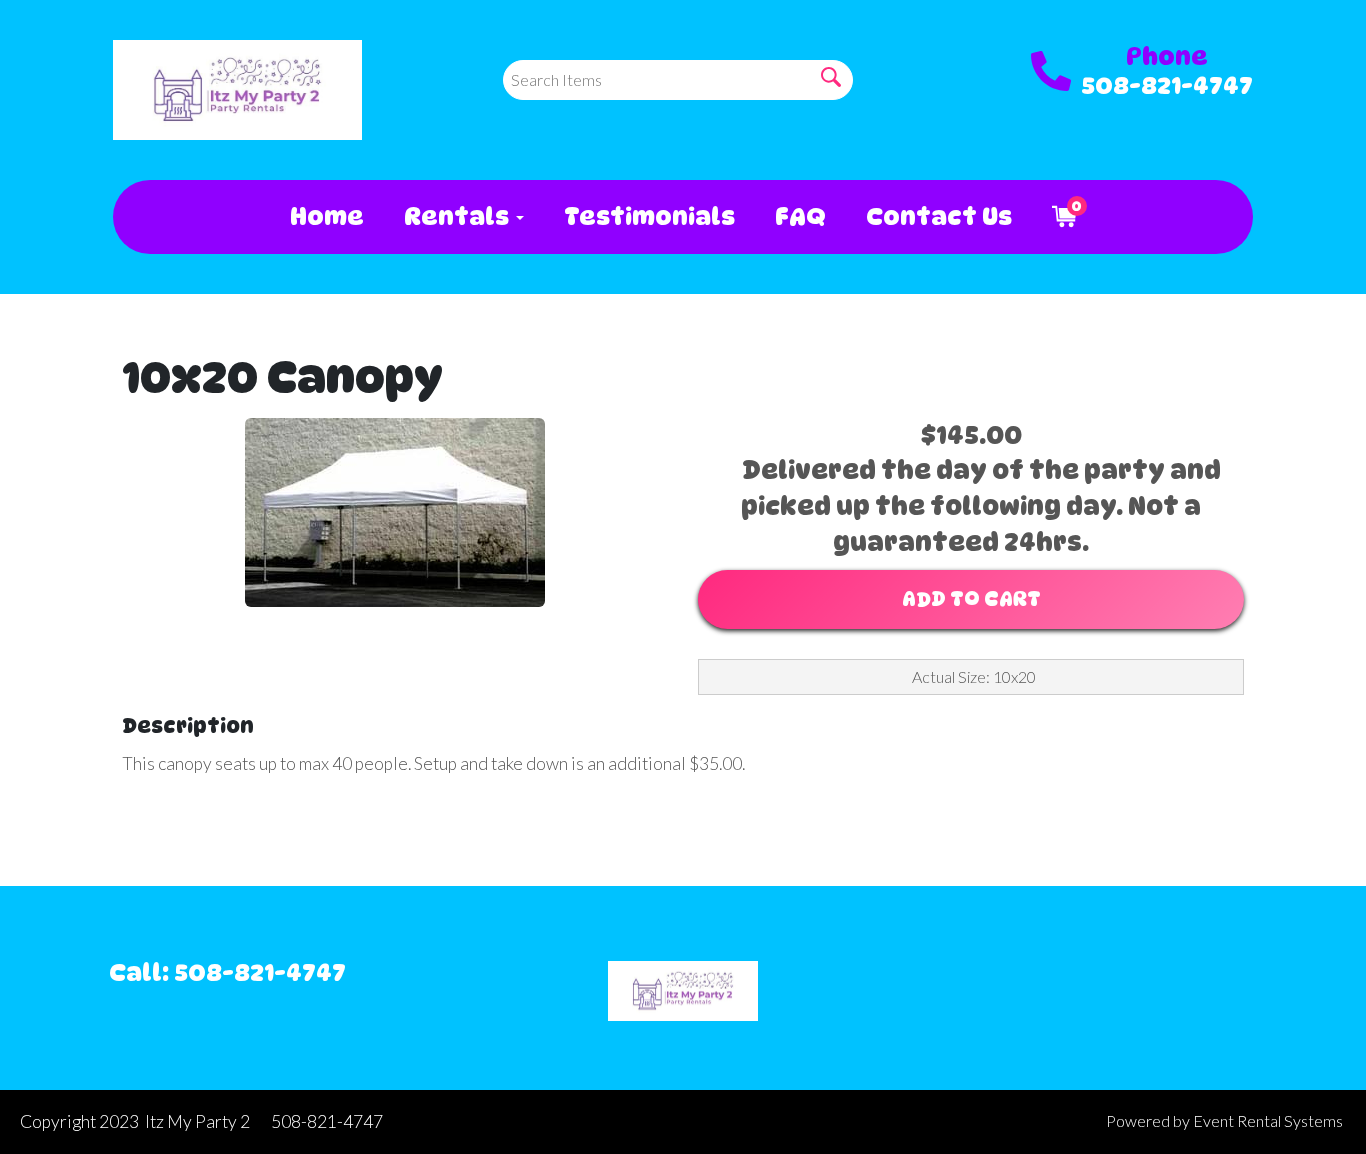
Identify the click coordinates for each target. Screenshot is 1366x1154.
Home (327, 216)
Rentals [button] (459, 216)
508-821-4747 (1167, 85)
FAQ (800, 216)
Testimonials (649, 216)
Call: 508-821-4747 (227, 972)
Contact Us (939, 216)
